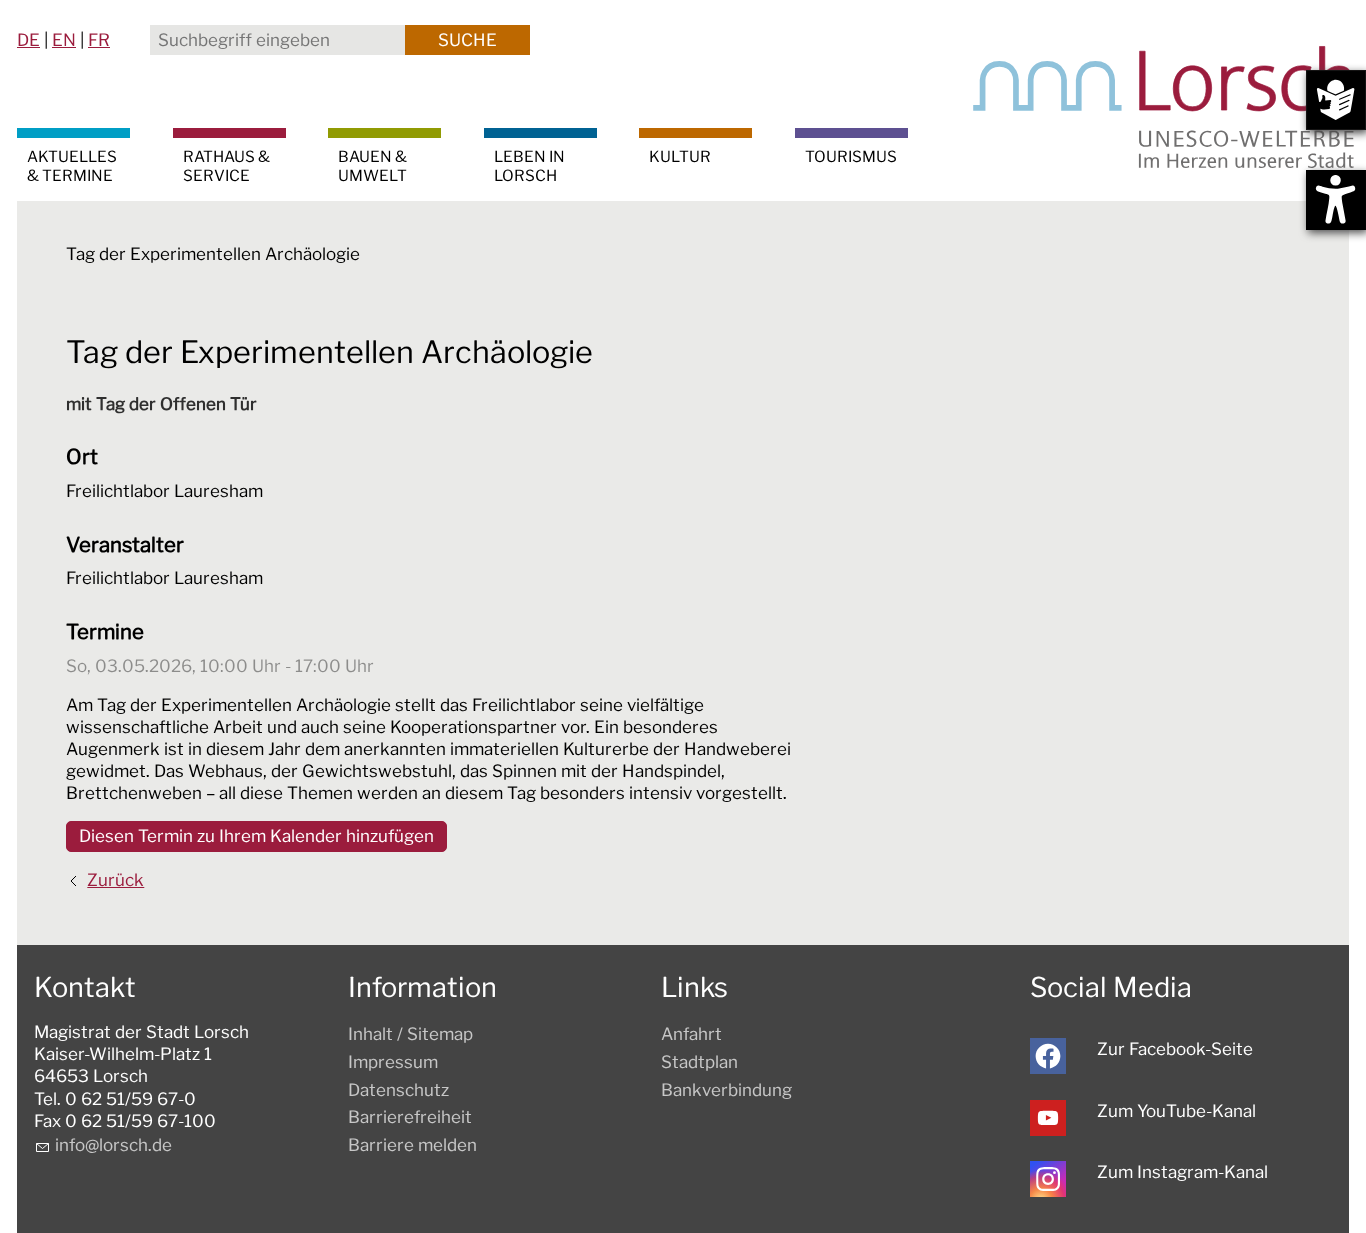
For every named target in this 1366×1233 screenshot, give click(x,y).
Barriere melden (412, 1145)
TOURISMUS (851, 156)
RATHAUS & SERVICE (226, 166)
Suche (467, 40)
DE (28, 40)
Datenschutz (398, 1090)
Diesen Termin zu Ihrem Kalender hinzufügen (256, 836)
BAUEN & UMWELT (372, 166)
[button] (1048, 1056)
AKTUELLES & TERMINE (72, 166)
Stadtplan (699, 1062)
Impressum (393, 1062)
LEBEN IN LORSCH (529, 166)
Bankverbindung (726, 1090)
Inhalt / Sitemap (410, 1034)
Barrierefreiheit (410, 1117)
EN (64, 40)
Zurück (115, 880)
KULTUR (680, 156)
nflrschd (110, 1145)
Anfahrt (691, 1034)
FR (99, 40)
